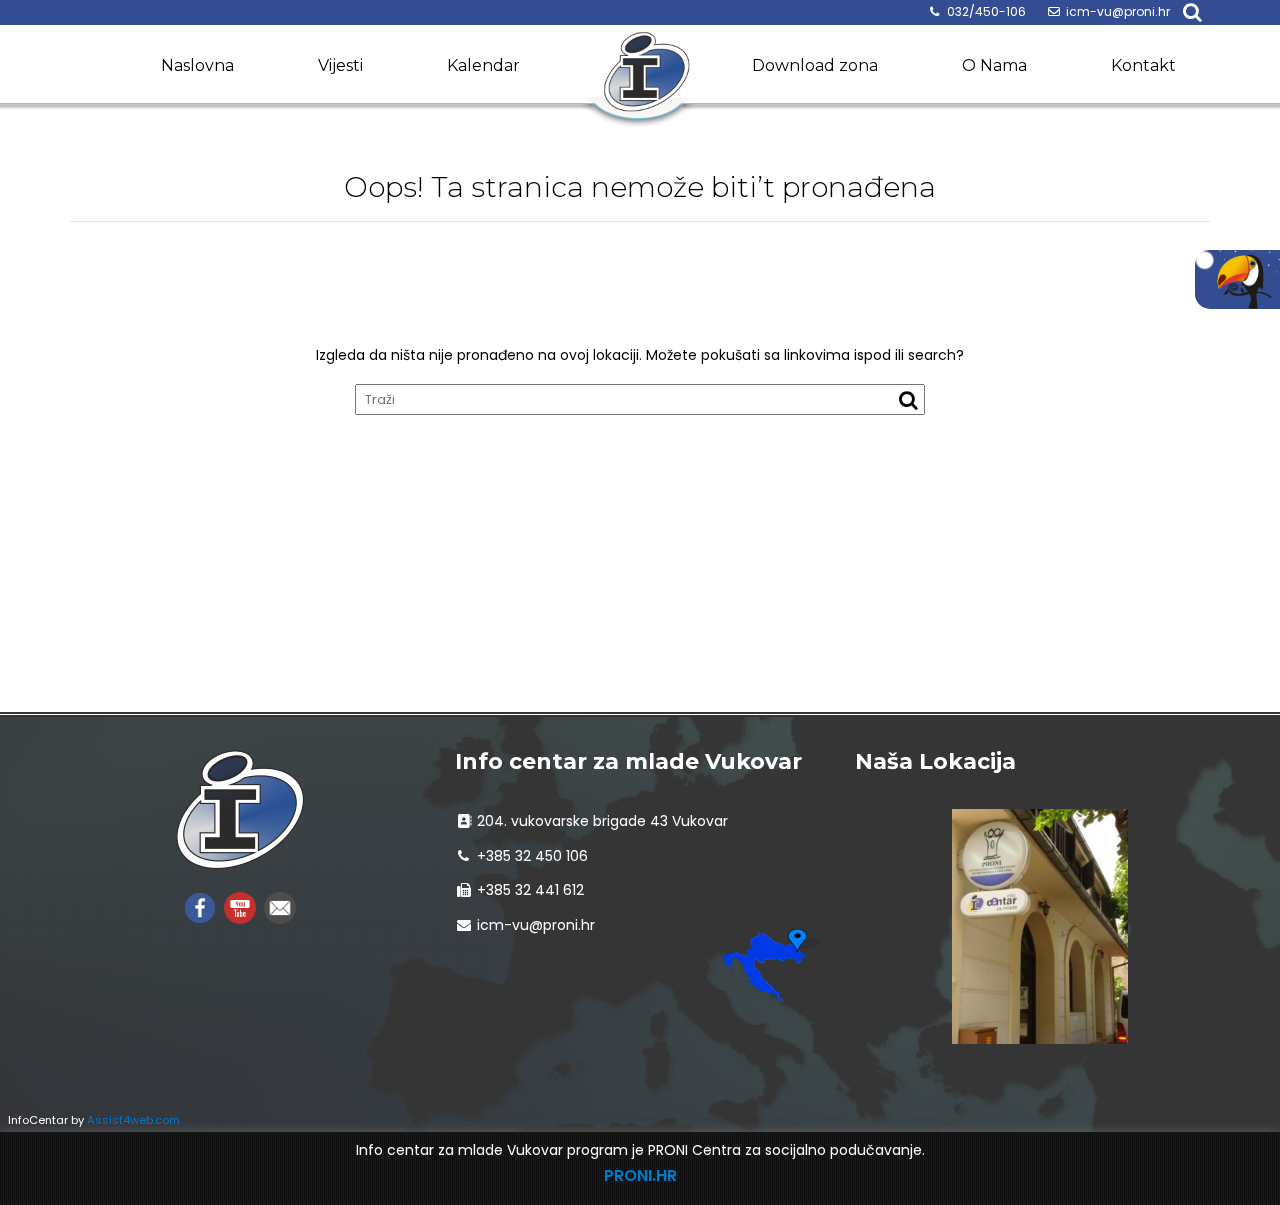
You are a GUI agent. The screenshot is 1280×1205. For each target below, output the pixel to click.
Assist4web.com (133, 1120)
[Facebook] (200, 906)
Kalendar (483, 65)
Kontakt (1143, 65)
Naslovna (197, 65)
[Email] (280, 906)
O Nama (994, 65)
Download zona (815, 65)
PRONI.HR (640, 1175)
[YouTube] (240, 906)
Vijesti (340, 65)
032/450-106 (986, 11)
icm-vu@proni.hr (1118, 11)
